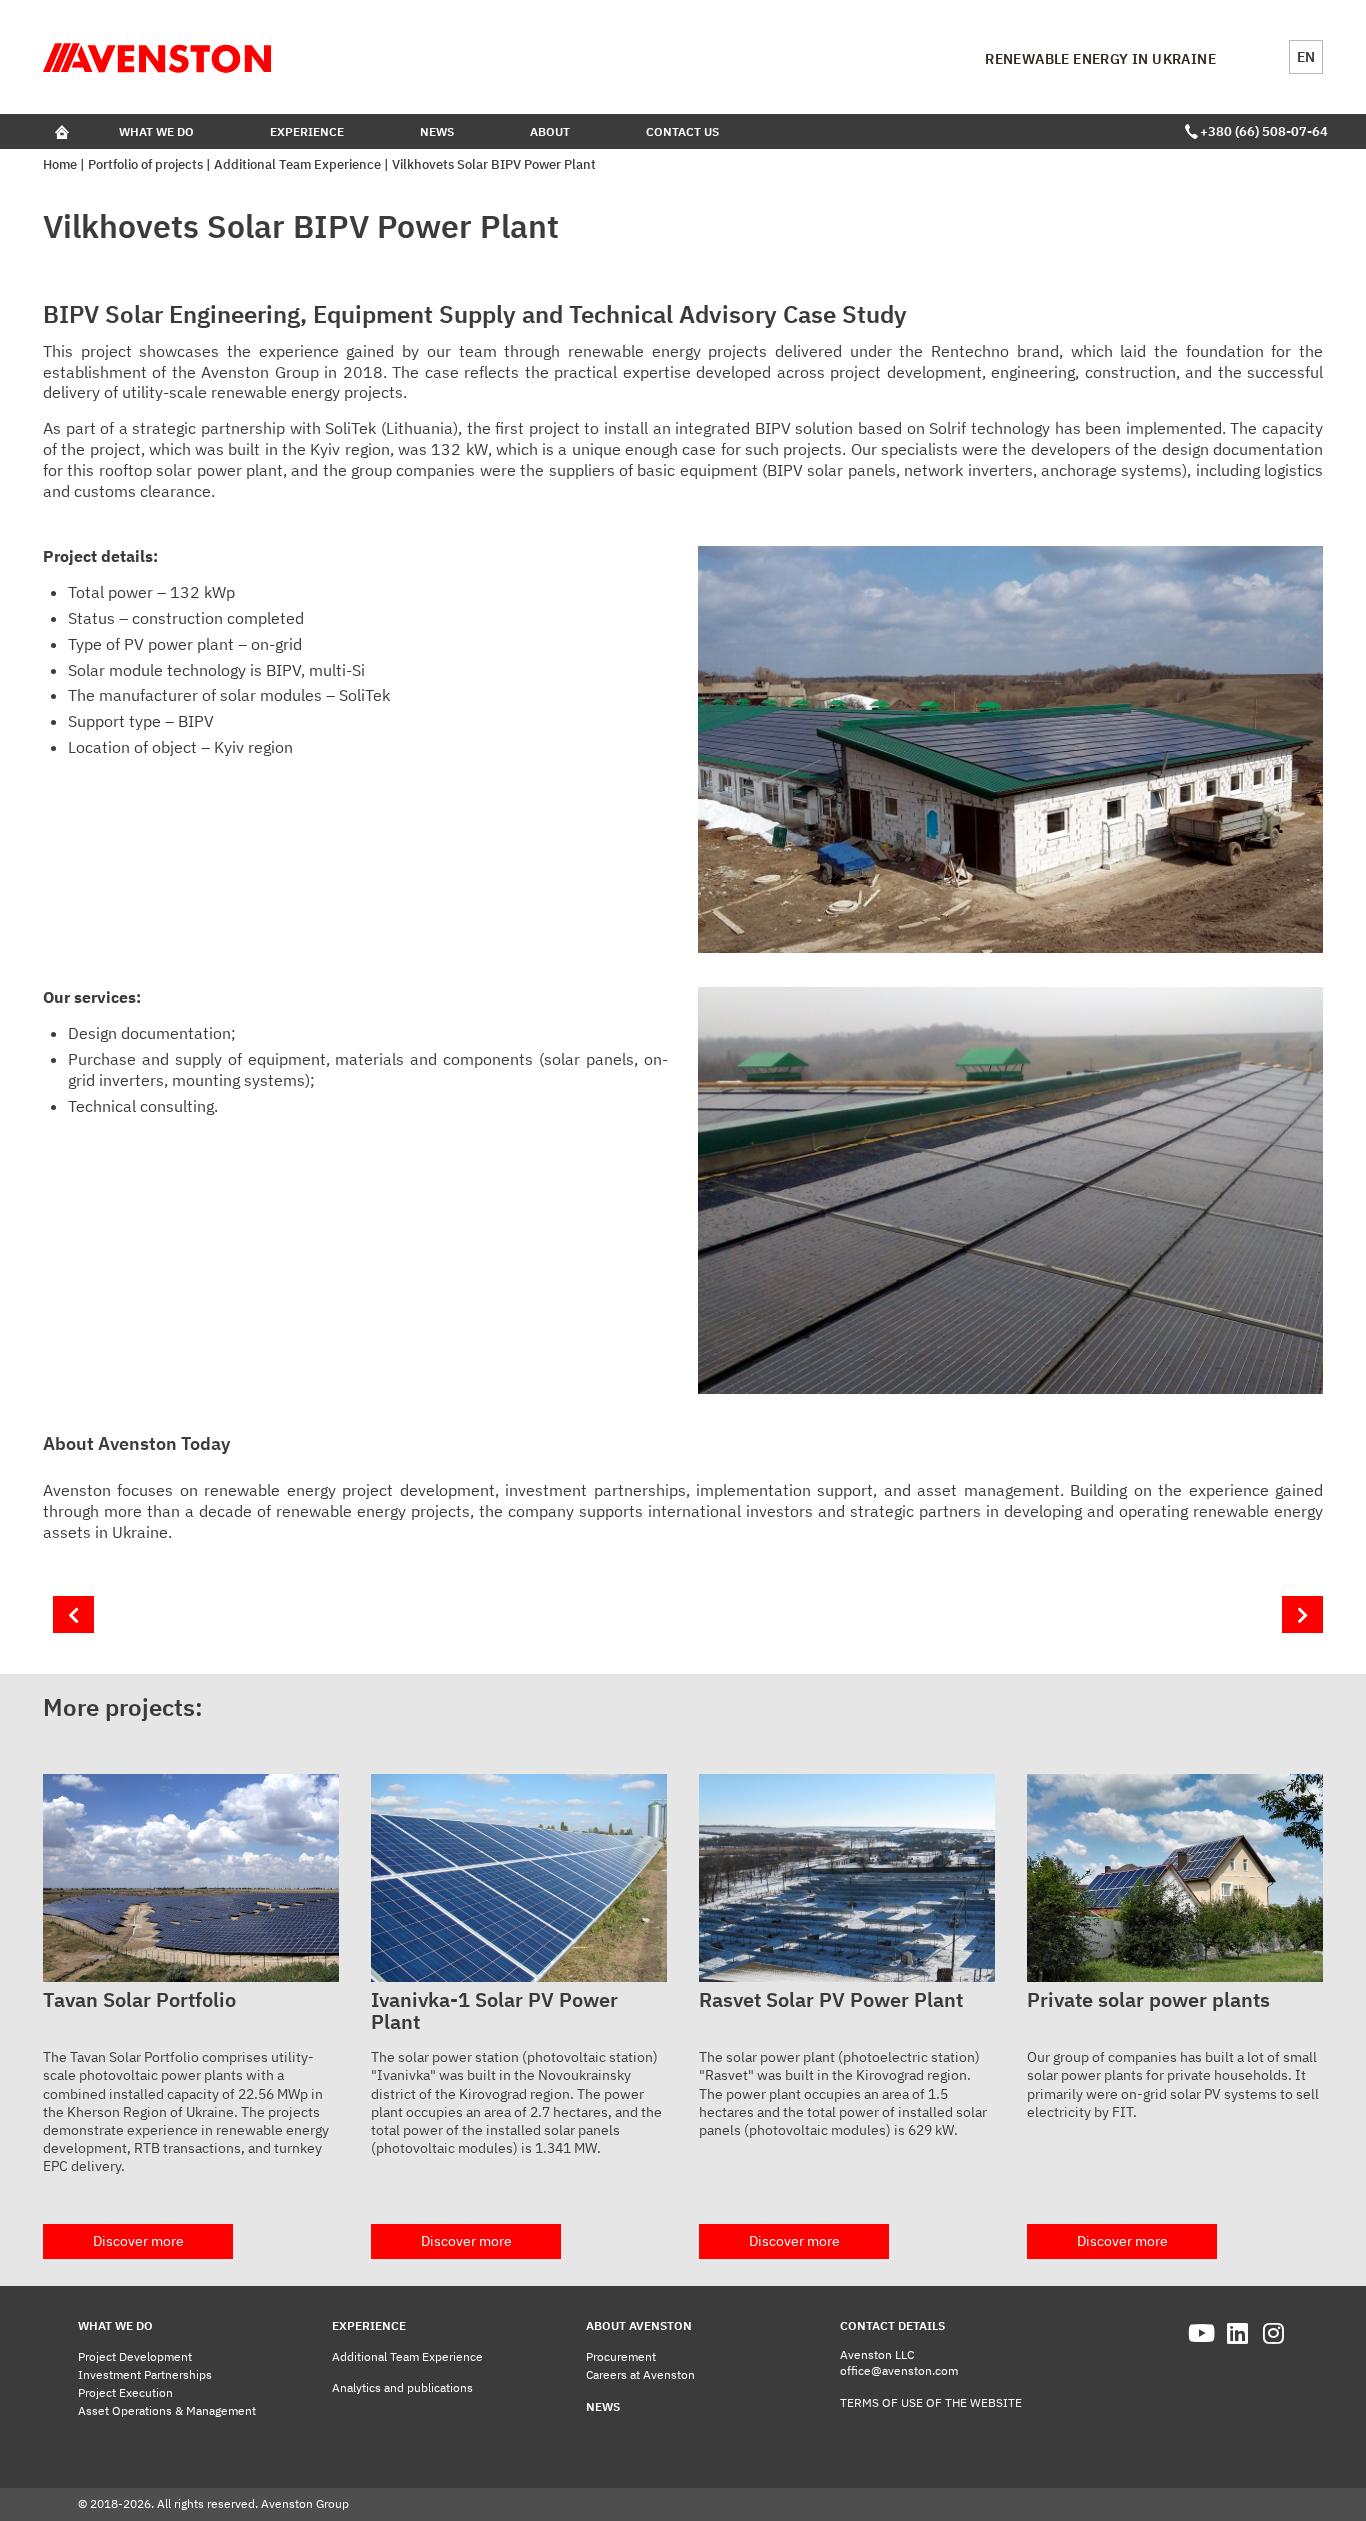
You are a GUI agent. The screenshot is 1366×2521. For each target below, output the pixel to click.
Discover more (138, 2241)
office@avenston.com (899, 2370)
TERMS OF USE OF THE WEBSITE (931, 2402)
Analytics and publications (402, 2387)
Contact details (892, 2325)
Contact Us (682, 131)
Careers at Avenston (640, 2374)
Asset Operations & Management (167, 2410)
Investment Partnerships (145, 2374)
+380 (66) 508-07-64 (1261, 131)
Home (60, 164)
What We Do (156, 131)
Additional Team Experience (297, 164)
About (550, 131)
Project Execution (125, 2392)
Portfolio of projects (145, 164)
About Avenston (639, 2325)
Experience (307, 131)
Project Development (135, 2356)
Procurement (621, 2356)
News (437, 131)
